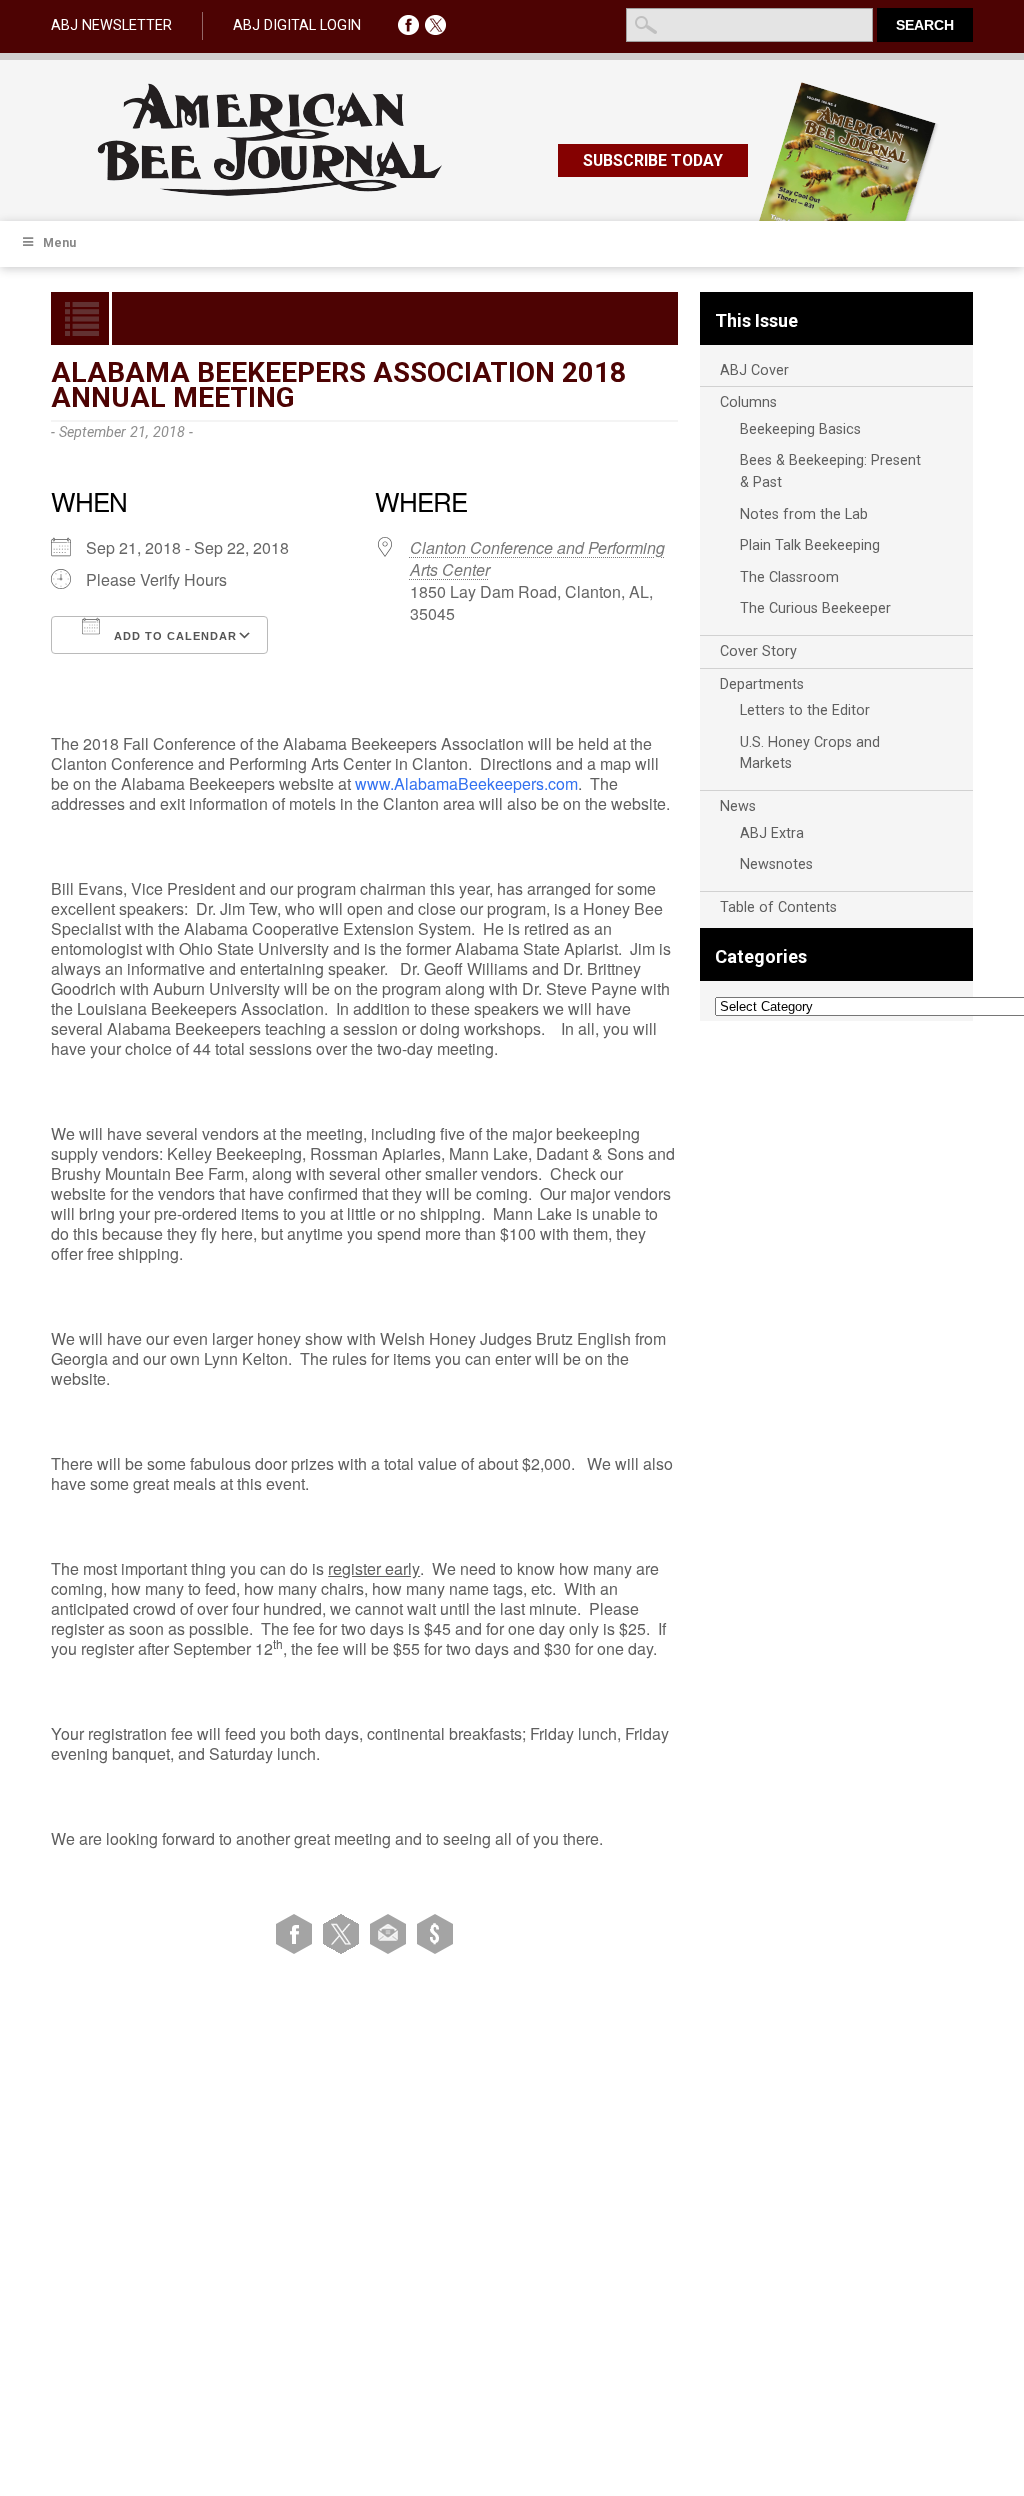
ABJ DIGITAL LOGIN (297, 25)
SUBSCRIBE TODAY (653, 160)
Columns (748, 402)
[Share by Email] (391, 1933)
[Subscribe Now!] (435, 1933)
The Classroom (789, 577)
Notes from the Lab (804, 514)
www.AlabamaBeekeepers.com (466, 783)
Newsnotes (776, 864)
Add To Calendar (173, 636)
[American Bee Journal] (270, 192)
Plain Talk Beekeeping (810, 545)
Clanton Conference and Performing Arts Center (537, 558)
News (738, 806)
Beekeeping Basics (800, 429)
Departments (762, 684)
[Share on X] (344, 1933)
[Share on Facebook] (297, 1933)
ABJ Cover (754, 370)
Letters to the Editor (805, 710)
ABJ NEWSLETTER (111, 25)
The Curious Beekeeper (815, 608)
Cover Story (758, 651)
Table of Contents (778, 907)
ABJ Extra (772, 833)
